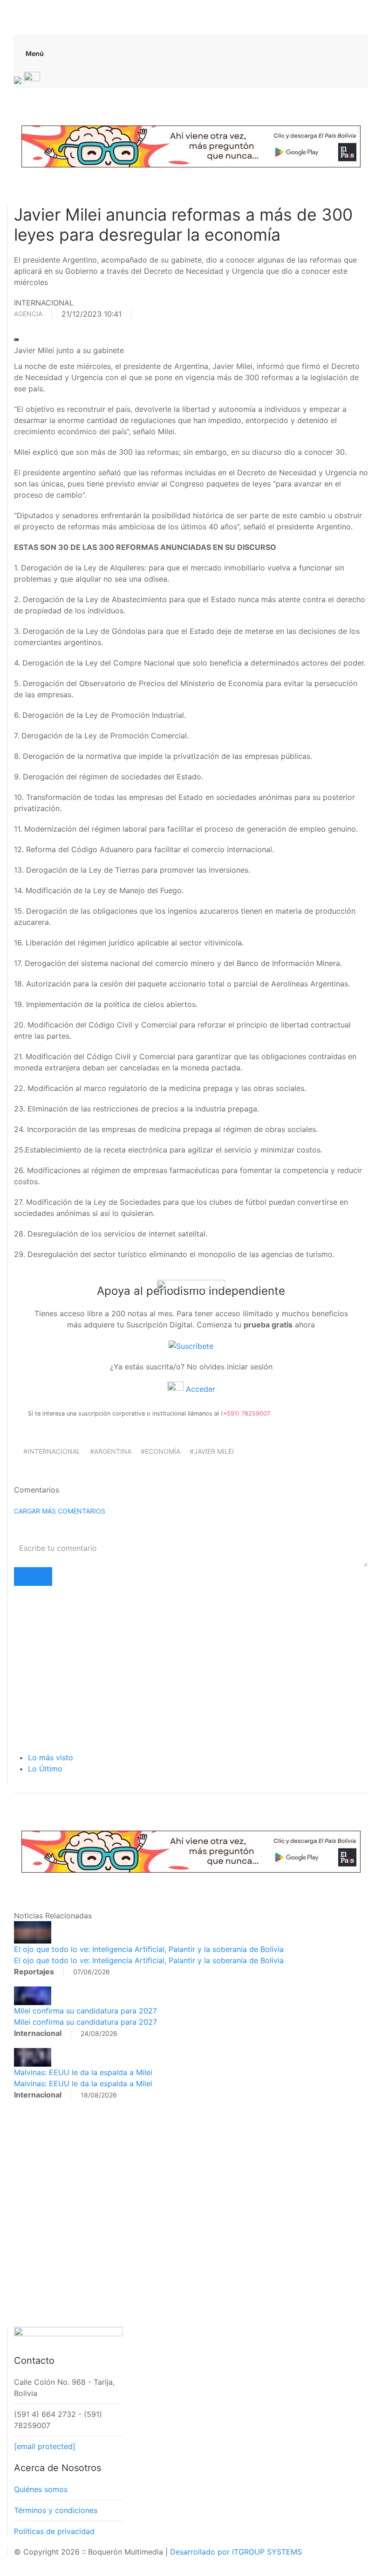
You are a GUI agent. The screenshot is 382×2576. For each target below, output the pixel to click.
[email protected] (45, 2446)
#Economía (160, 1451)
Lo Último (45, 1769)
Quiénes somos (41, 2489)
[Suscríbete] (191, 1345)
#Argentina (111, 1451)
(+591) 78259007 (246, 1413)
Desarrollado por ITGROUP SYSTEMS (236, 2552)
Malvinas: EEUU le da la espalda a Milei (83, 2072)
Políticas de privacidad (54, 2531)
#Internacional (52, 1451)
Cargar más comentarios (60, 1511)
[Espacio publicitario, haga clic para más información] (191, 146)
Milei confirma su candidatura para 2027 (85, 2011)
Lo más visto (51, 1757)
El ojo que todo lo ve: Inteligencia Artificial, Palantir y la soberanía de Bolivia (149, 1949)
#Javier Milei (212, 1451)
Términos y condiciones (56, 2510)
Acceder (199, 1389)
